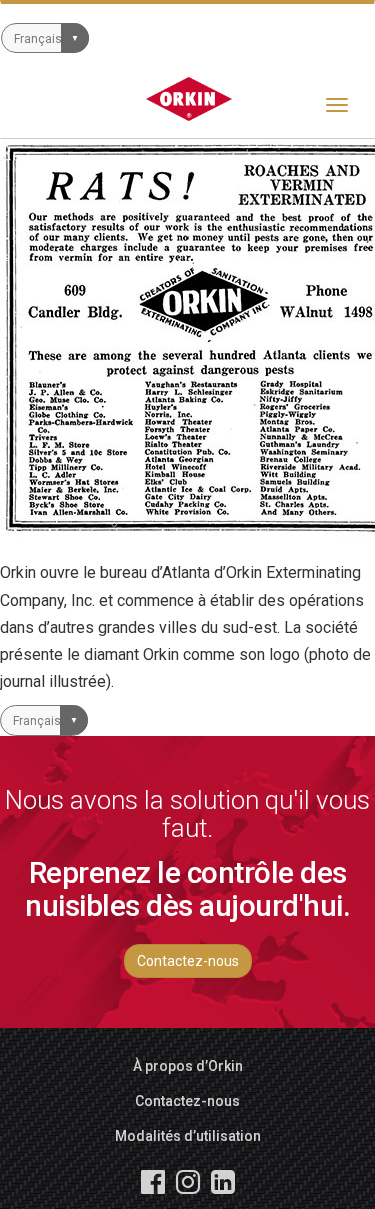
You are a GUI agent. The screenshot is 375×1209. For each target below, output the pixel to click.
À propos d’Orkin (188, 1066)
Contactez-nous (188, 961)
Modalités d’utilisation (188, 1136)
